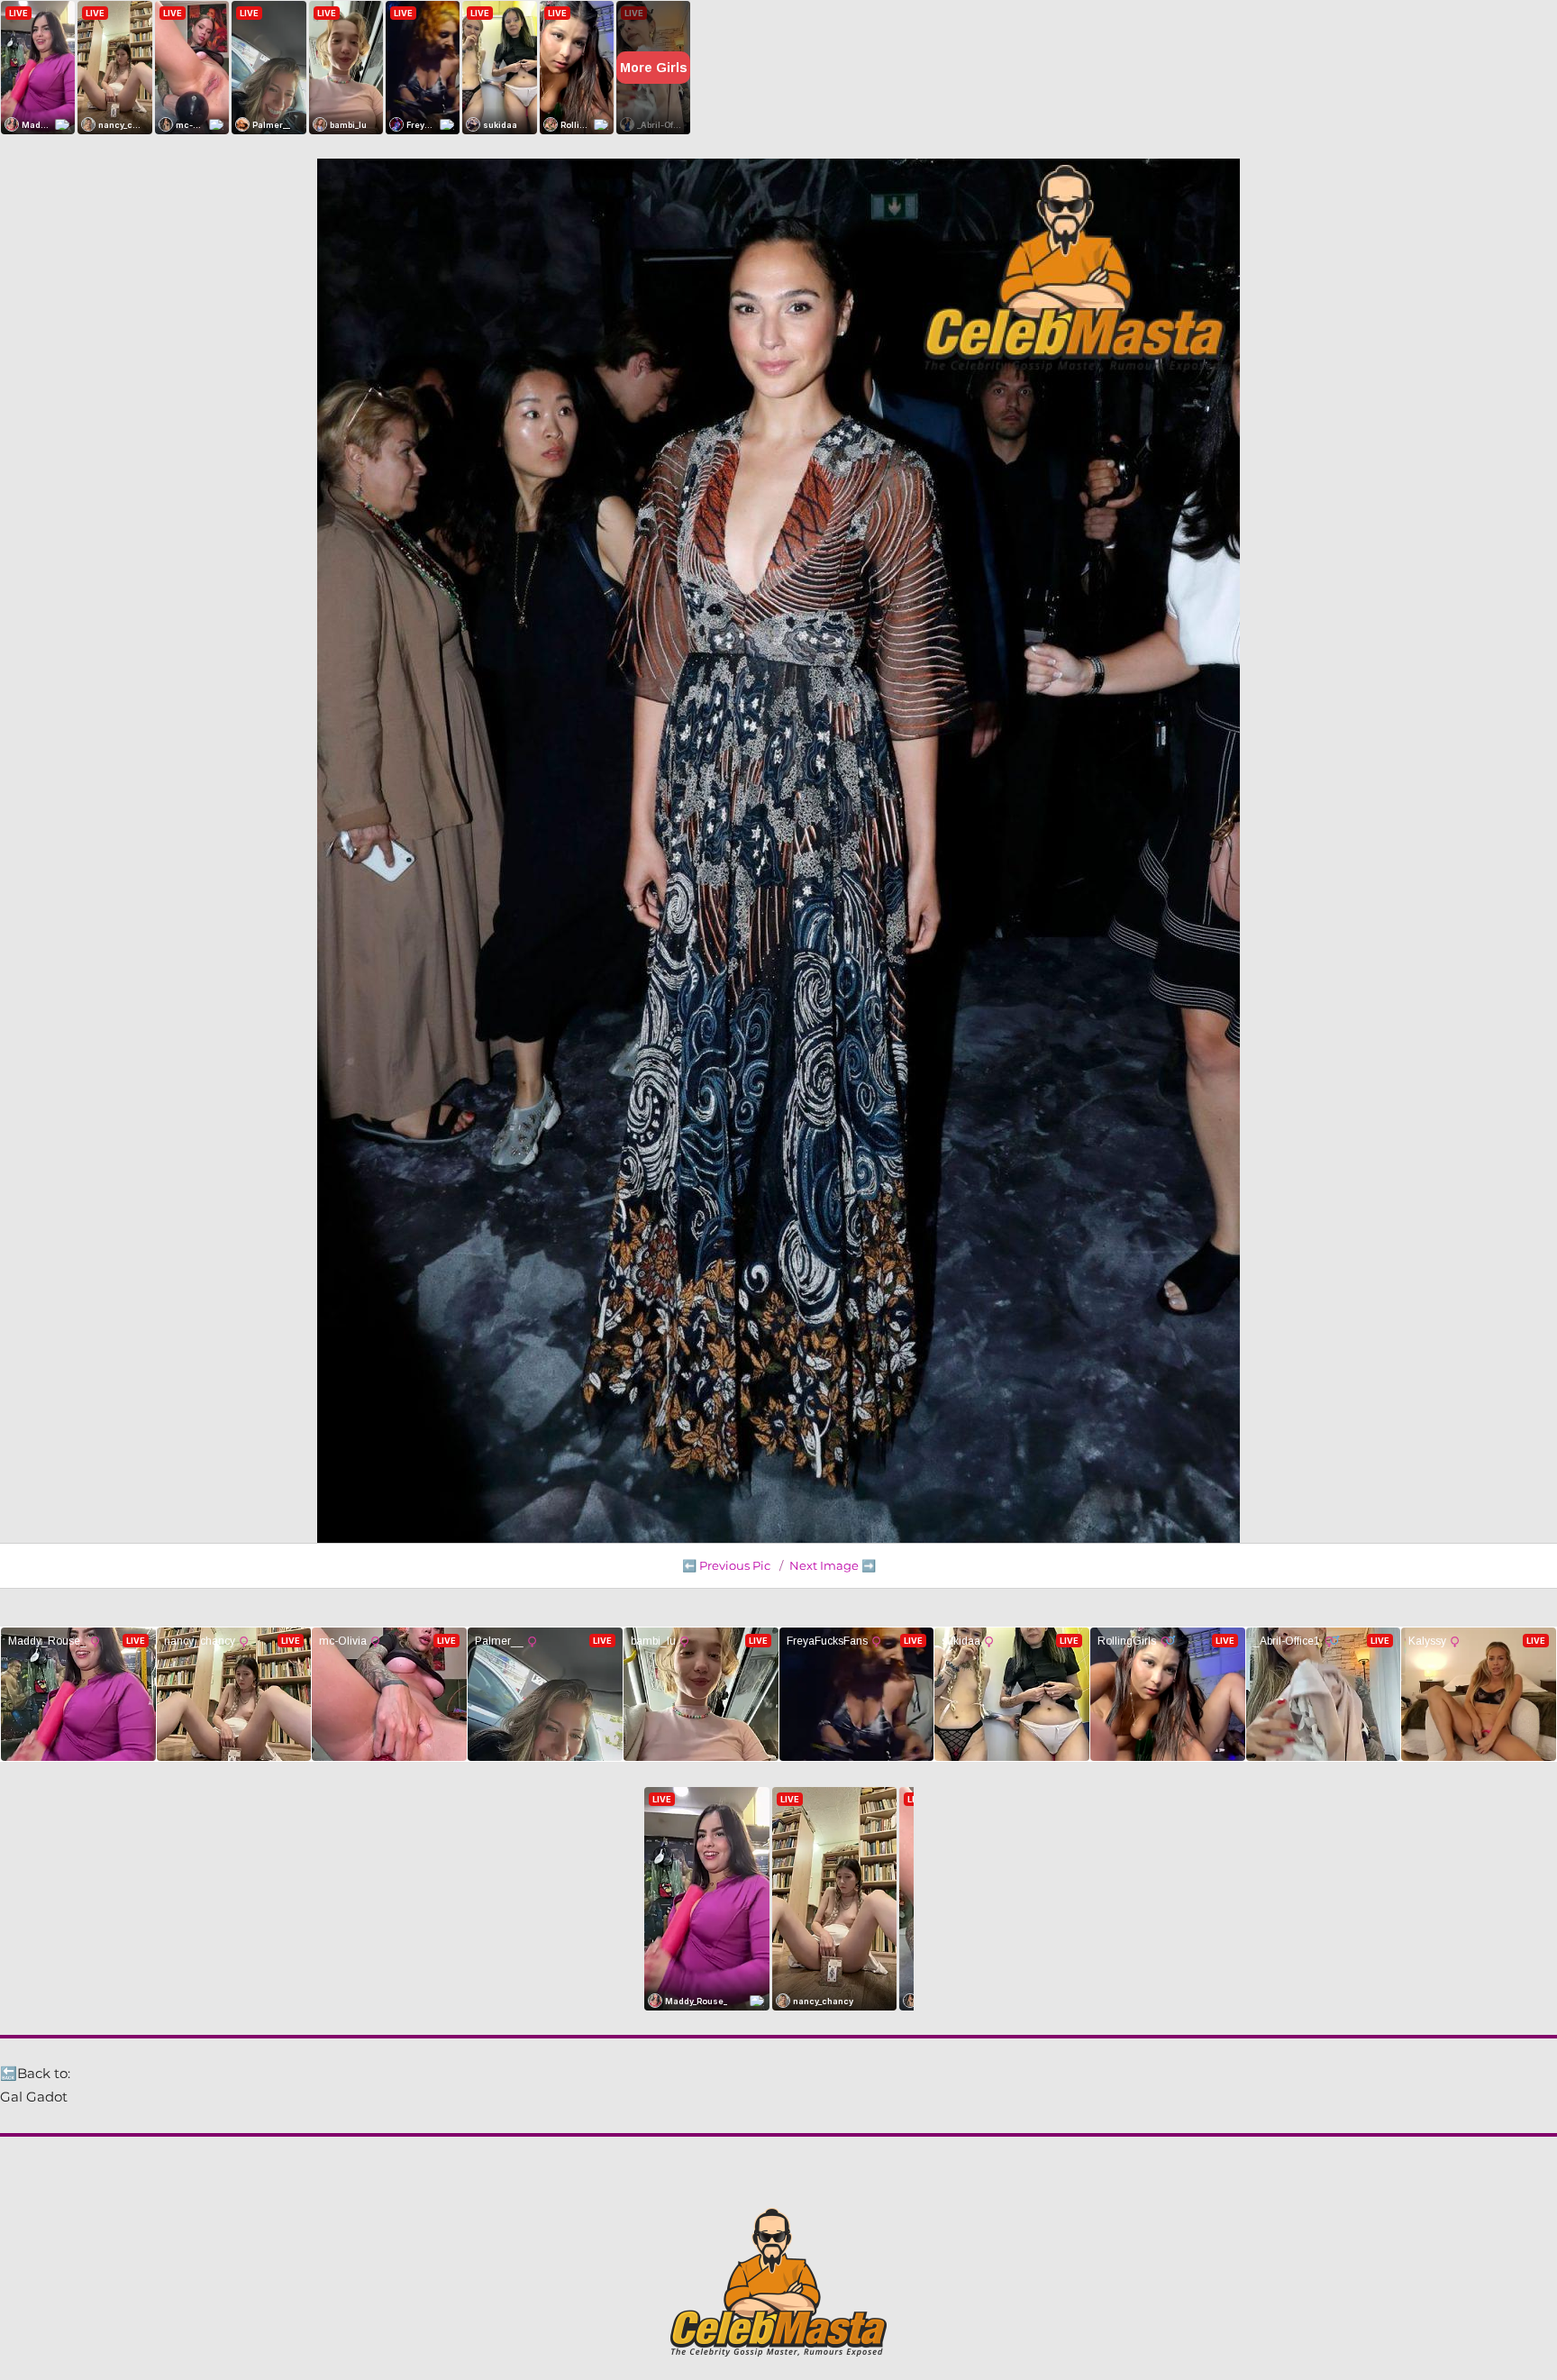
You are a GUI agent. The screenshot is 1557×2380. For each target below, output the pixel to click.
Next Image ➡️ (833, 1565)
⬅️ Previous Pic (726, 1565)
